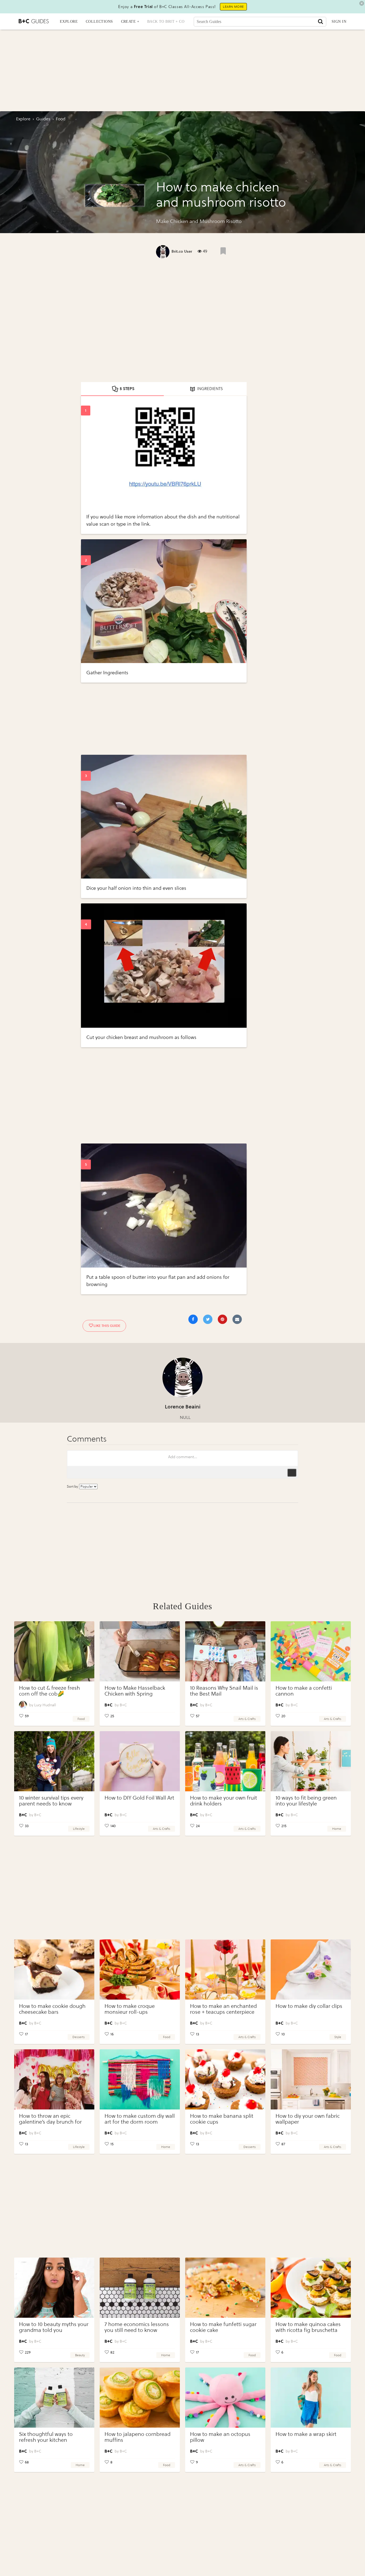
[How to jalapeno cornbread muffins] (140, 2398)
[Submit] (320, 21)
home (337, 1829)
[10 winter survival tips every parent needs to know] (54, 1761)
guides (43, 119)
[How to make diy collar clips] (311, 1969)
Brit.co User (182, 251)
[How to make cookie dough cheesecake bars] (54, 1969)
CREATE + (130, 22)
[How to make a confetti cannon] (311, 1651)
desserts (79, 2037)
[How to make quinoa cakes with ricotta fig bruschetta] (311, 2288)
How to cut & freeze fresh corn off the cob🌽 (49, 1691)
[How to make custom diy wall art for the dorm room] (140, 2079)
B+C (123, 1705)
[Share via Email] (237, 1319)
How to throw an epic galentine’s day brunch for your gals (50, 2122)
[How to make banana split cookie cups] (225, 2079)
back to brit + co (166, 22)
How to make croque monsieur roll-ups (130, 2009)
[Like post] (223, 251)
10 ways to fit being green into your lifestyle (306, 1801)
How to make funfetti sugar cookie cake (223, 2327)
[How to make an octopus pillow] (225, 2398)
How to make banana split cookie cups (222, 2119)
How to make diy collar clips (309, 2006)
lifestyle (79, 1829)
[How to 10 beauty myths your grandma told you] (54, 2288)
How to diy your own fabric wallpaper (308, 2119)
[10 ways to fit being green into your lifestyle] (311, 1761)
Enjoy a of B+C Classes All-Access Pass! (167, 7)
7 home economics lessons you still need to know (137, 2327)
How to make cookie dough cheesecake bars (52, 2009)
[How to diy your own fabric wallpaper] (311, 2079)
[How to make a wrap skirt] (311, 2398)
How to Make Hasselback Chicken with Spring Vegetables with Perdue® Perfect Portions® (135, 1697)
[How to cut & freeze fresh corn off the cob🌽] (54, 1651)
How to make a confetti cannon (304, 1691)
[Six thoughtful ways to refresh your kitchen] (54, 2398)
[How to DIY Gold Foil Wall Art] (140, 1761)
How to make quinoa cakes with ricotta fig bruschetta (308, 2327)
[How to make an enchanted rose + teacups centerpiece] (225, 1969)
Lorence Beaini (183, 1407)
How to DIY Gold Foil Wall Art (139, 1798)
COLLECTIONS (99, 22)
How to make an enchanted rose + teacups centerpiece (223, 2009)
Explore (23, 119)
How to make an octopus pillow (220, 2437)
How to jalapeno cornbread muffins (137, 2437)
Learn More (233, 7)
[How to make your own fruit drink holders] (225, 1761)
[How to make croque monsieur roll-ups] (140, 1969)
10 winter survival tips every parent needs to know (51, 1801)
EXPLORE (69, 22)
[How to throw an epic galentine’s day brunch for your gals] (54, 2079)
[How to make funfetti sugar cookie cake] (225, 2288)
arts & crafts (247, 1719)
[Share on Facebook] (193, 1319)
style (338, 2037)
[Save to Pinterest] (222, 1319)
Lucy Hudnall (45, 1705)
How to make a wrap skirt (306, 2434)
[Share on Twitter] (208, 1319)
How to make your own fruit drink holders (224, 1801)
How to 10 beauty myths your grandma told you (54, 2327)
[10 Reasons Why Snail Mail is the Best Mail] (225, 1651)
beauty (80, 2355)
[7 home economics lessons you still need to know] (140, 2288)
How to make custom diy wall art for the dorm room (140, 2119)
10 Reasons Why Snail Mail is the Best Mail (224, 1691)
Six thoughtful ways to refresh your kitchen (46, 2437)
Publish (292, 1473)
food (81, 1719)
